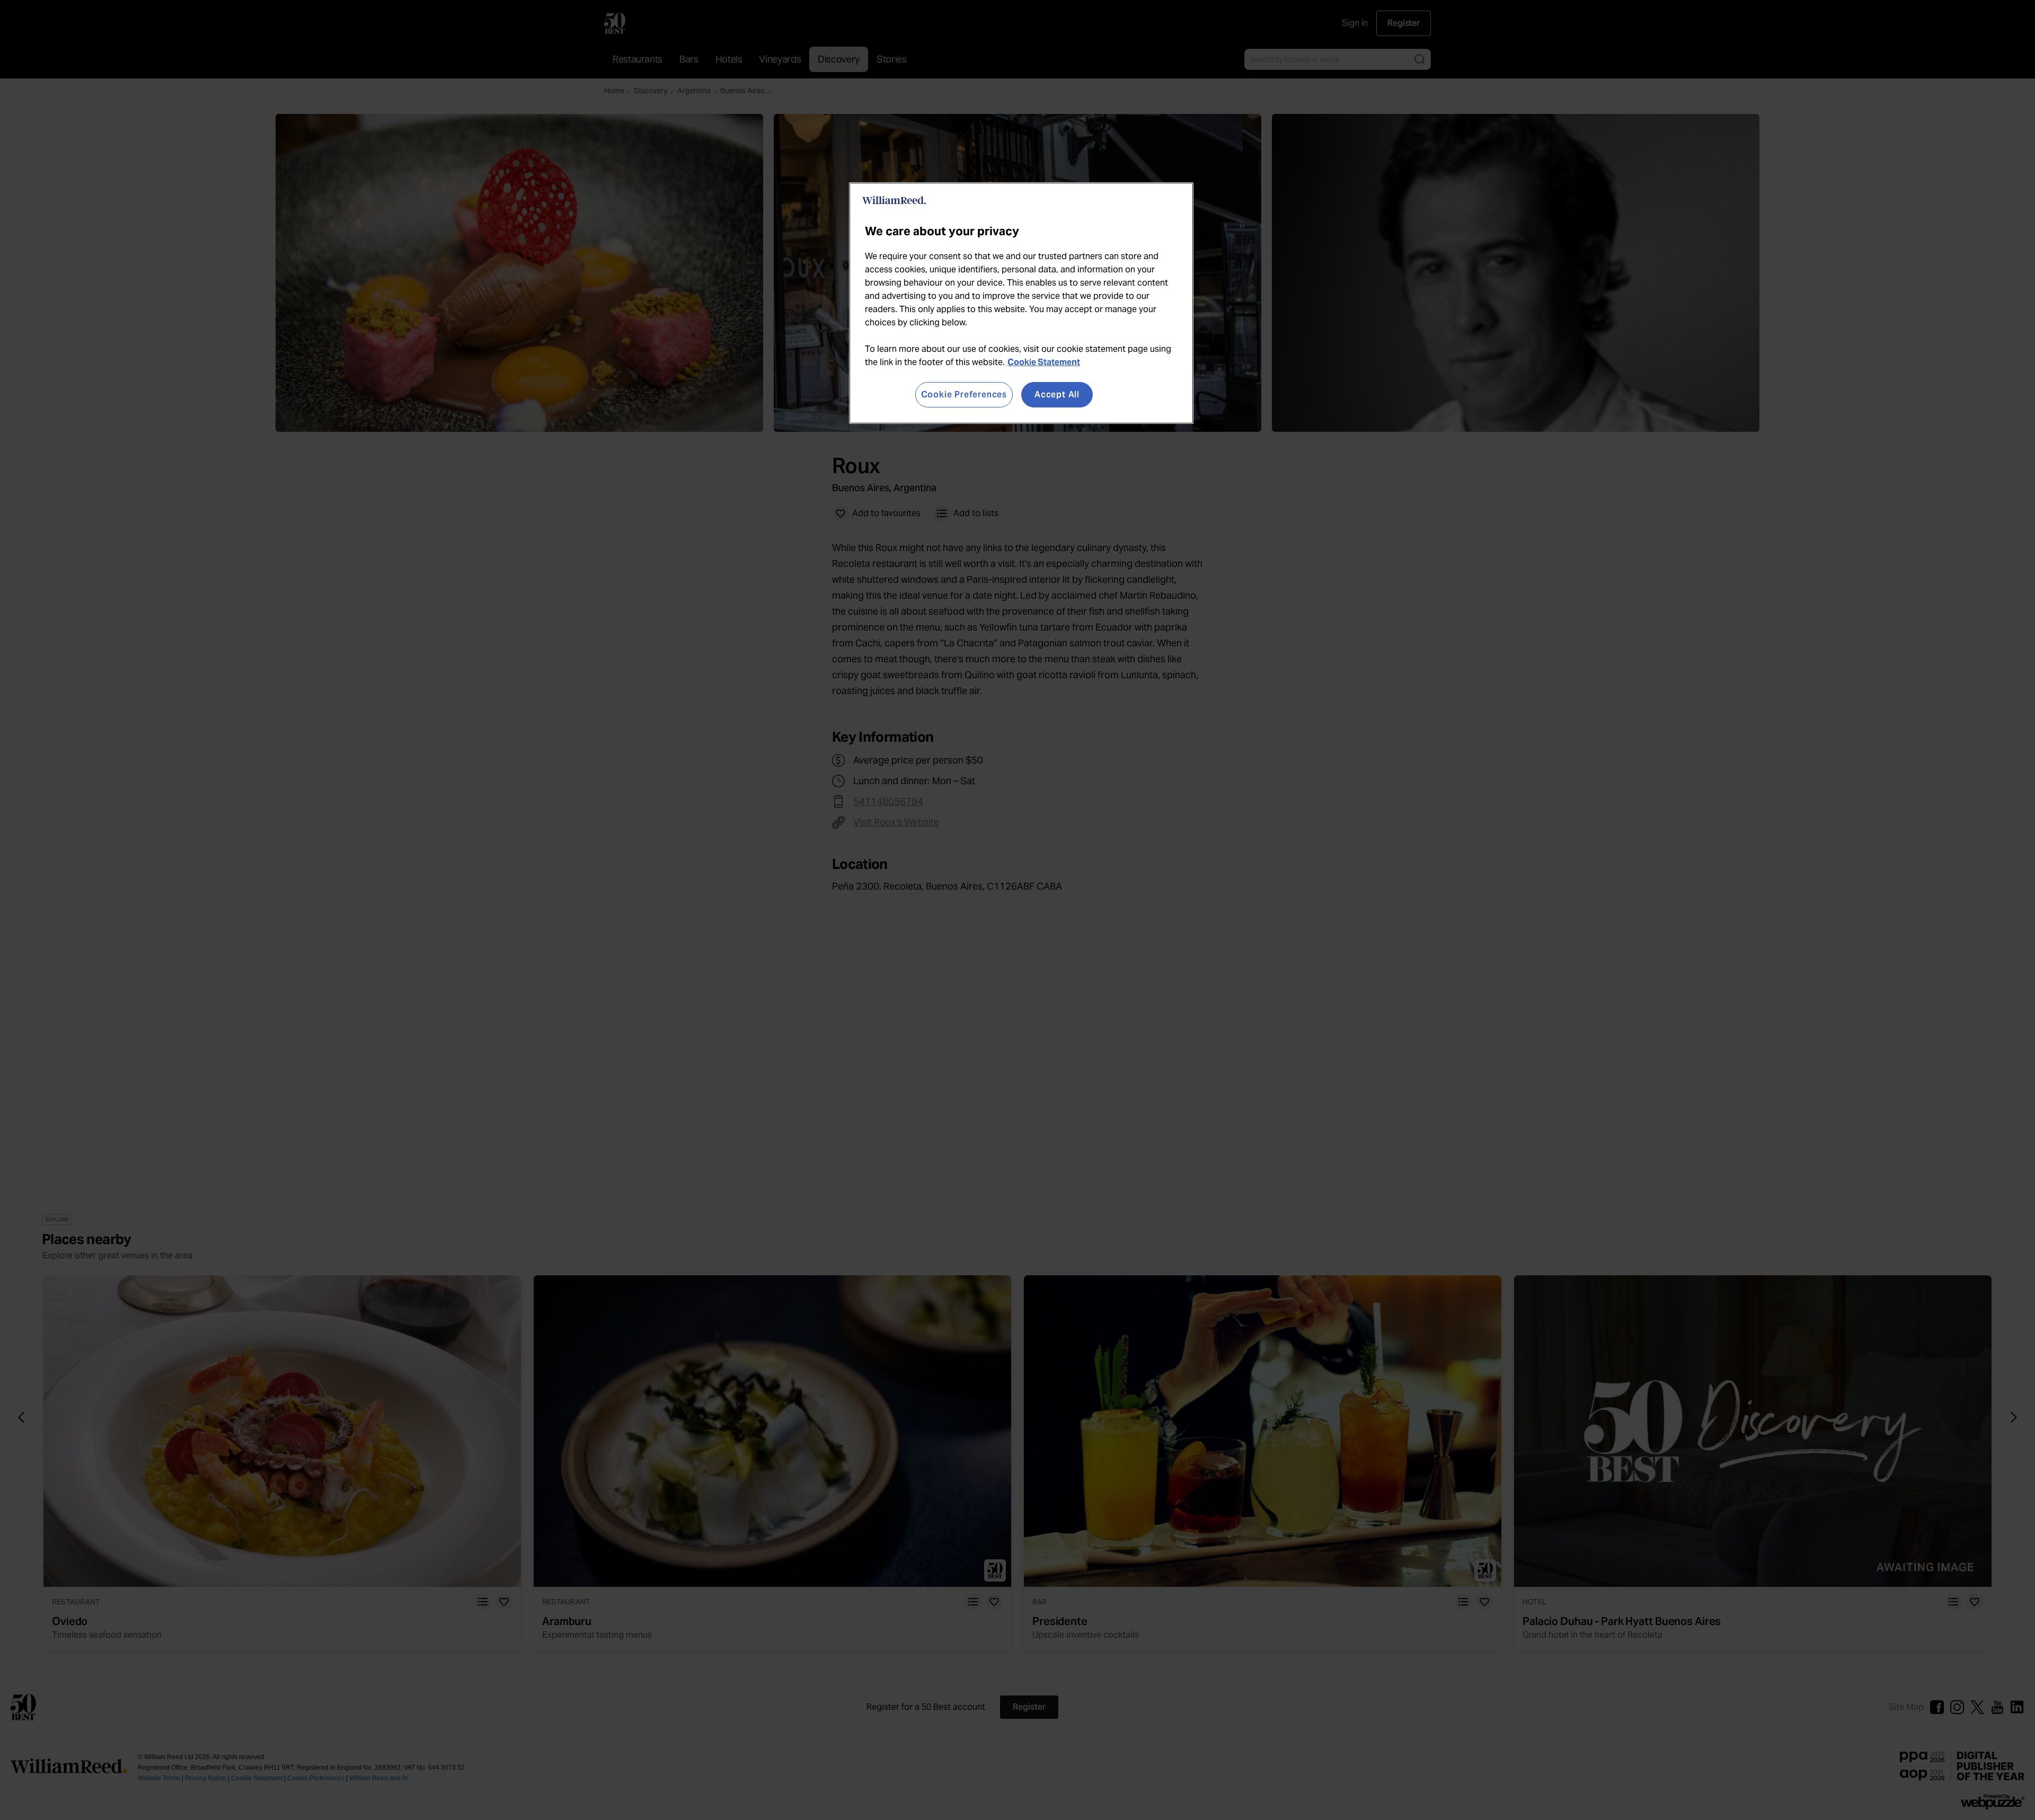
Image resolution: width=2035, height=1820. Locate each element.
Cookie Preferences (964, 394)
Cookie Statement (1044, 362)
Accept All (1057, 394)
